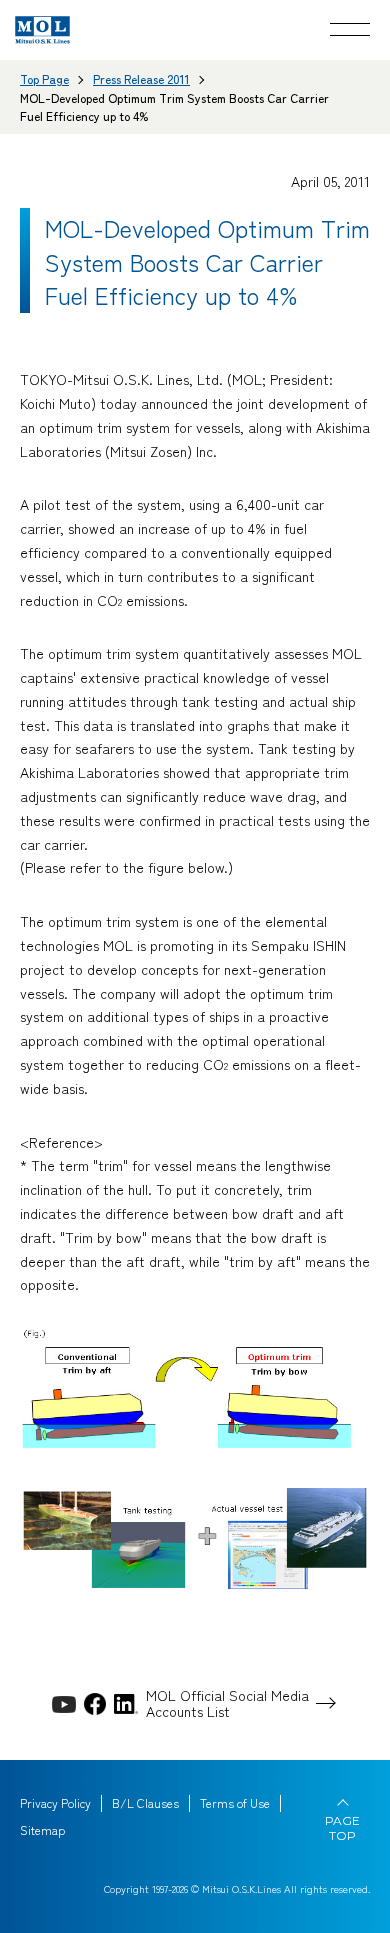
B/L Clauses (145, 1803)
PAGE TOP (342, 1828)
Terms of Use (235, 1803)
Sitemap (42, 1830)
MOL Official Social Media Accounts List (227, 1704)
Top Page (44, 78)
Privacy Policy (55, 1803)
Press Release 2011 (141, 78)
